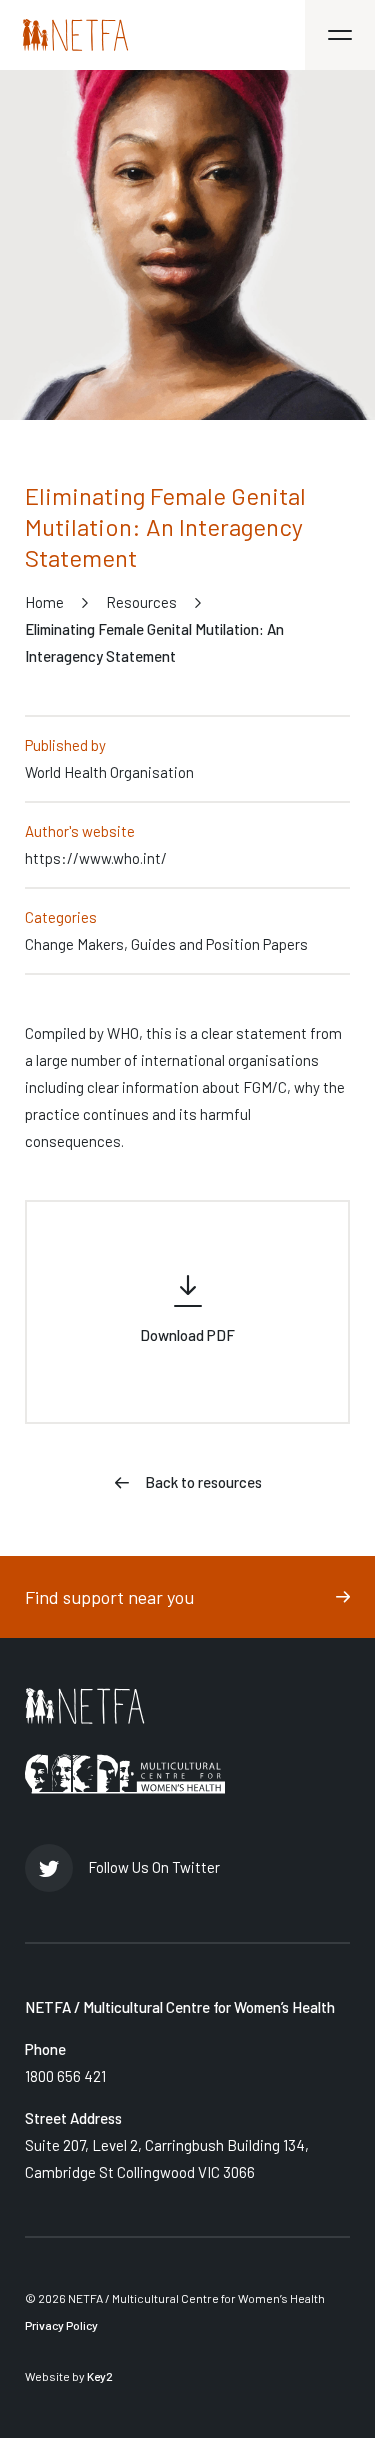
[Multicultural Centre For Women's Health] (125, 1774)
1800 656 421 (65, 2076)
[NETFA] (85, 1706)
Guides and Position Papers (219, 944)
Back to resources (203, 1482)
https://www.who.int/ (96, 858)
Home (44, 602)
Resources (141, 602)
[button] (340, 35)
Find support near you (109, 1597)
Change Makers (74, 944)
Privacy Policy (61, 2325)
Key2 (100, 2376)
